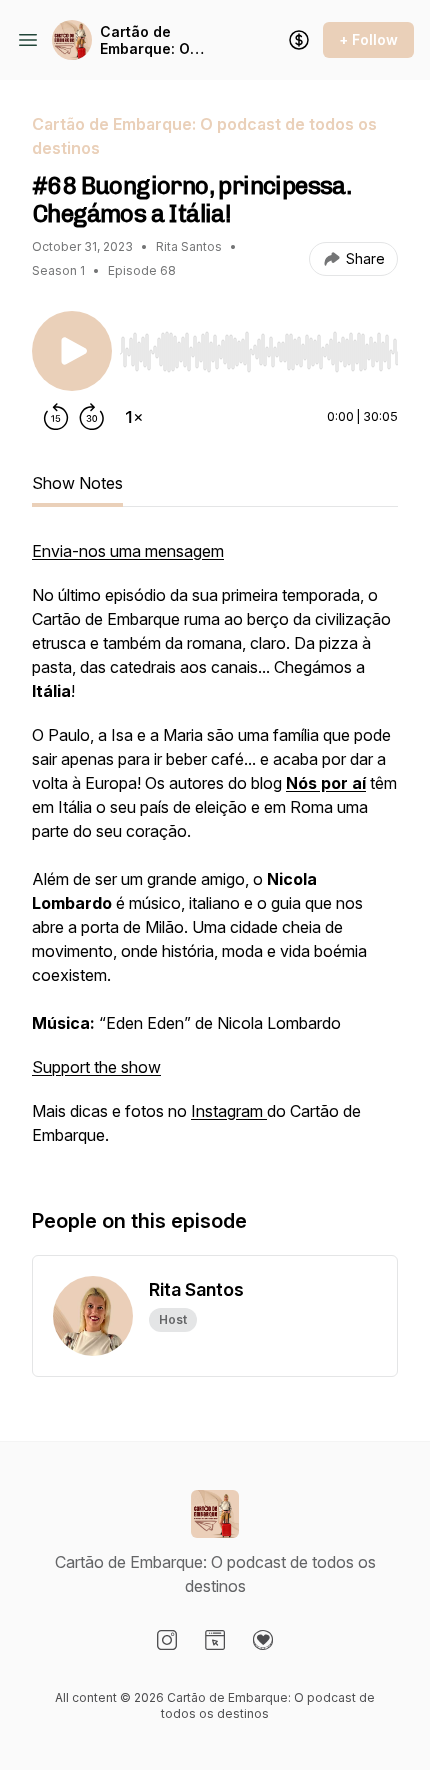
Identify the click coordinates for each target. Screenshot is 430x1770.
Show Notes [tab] (77, 483)
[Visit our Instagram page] (167, 1640)
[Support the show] (299, 40)
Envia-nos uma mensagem (128, 551)
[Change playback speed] (134, 417)
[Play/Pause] (72, 351)
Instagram (229, 1111)
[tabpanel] (215, 853)
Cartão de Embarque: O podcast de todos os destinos (162, 40)
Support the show (96, 1067)
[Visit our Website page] (215, 1640)
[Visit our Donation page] (263, 1640)
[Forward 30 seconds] (92, 417)
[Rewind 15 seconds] (56, 417)
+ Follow (368, 39)
